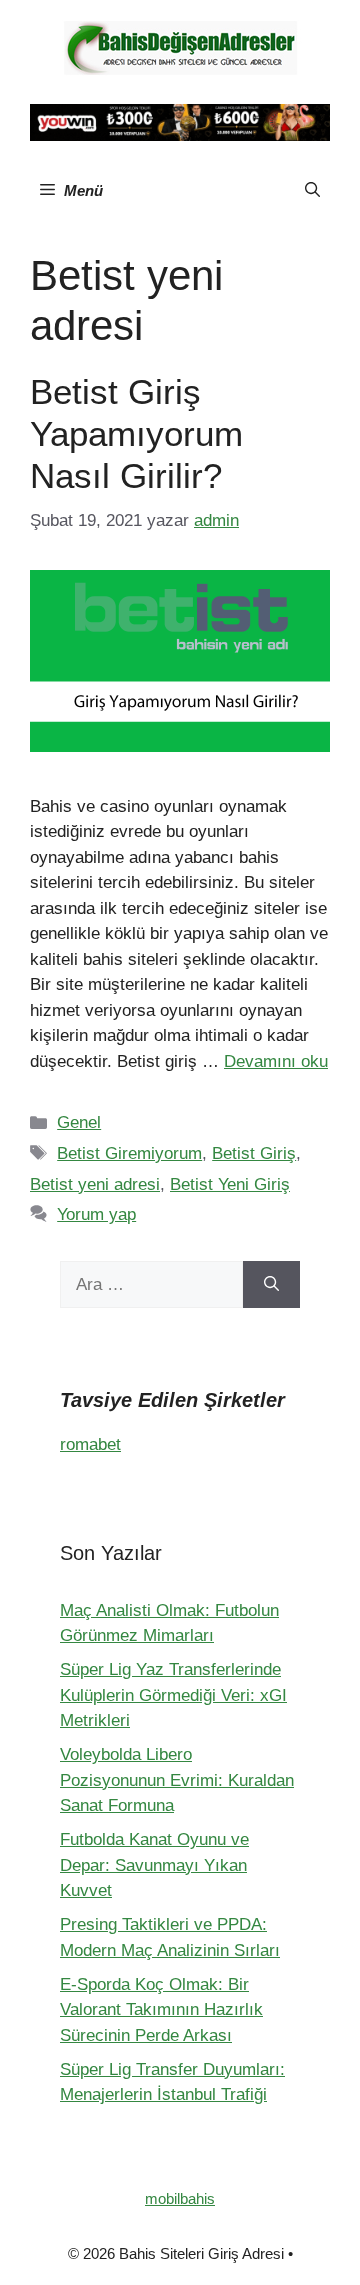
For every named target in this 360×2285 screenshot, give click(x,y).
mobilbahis (180, 2198)
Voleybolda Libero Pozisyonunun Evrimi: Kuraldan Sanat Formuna (177, 1780)
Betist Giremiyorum (129, 1153)
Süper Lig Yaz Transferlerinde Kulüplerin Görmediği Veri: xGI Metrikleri (173, 1695)
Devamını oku (276, 1061)
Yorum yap (96, 1214)
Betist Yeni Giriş (230, 1184)
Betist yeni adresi (95, 1184)
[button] (312, 191)
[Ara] (271, 1285)
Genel (79, 1122)
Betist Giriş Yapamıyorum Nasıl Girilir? (136, 433)
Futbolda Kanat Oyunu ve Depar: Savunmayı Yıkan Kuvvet (154, 1865)
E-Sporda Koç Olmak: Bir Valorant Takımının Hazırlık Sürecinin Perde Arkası (161, 2010)
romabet (90, 1444)
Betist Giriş (254, 1153)
